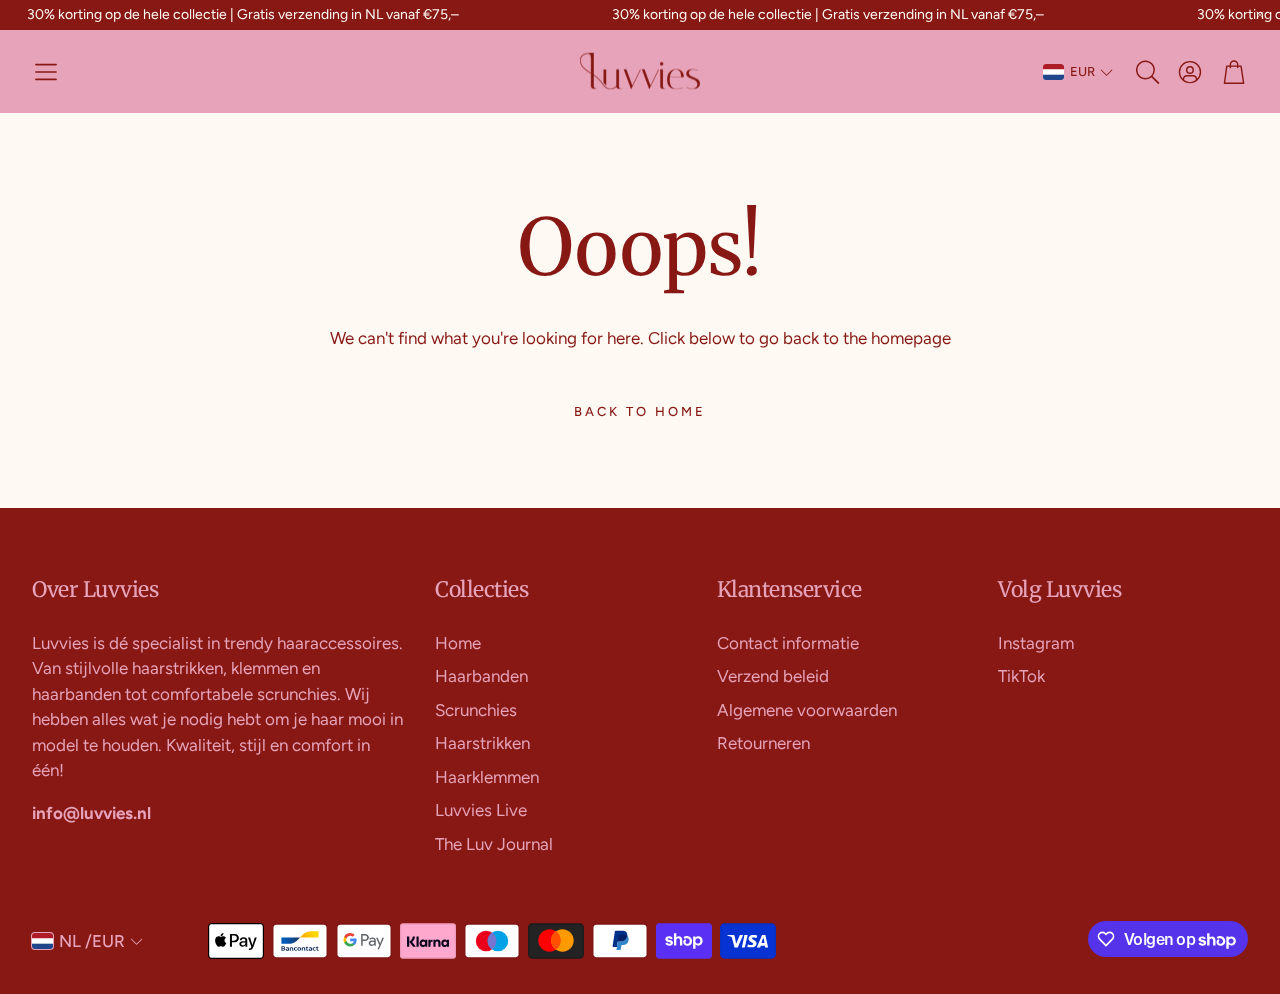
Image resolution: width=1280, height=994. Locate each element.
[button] (46, 72)
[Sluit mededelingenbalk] (1260, 15)
